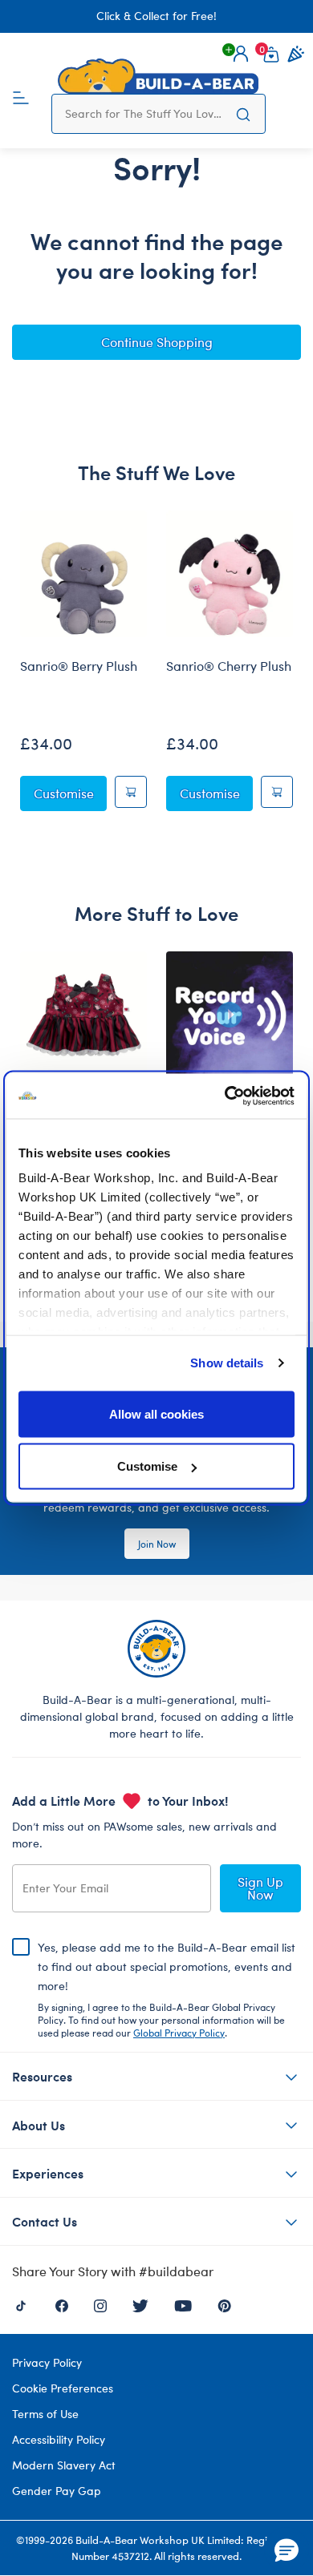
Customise (147, 1466)
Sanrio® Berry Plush (79, 666)
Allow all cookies (156, 1413)
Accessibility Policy (59, 2439)
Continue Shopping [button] (157, 342)
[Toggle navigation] (21, 96)
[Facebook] (62, 2304)
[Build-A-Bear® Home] (158, 76)
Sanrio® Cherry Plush (229, 666)
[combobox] (144, 114)
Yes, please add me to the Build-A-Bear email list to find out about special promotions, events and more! (167, 1989)
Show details (227, 1363)
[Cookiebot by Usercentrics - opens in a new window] (225, 1096)
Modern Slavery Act (64, 2465)
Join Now (157, 1544)
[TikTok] (21, 2304)
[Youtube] (183, 2304)
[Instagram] (100, 2304)
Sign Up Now (260, 1888)
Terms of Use (45, 2414)
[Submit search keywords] (243, 114)
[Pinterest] (224, 2304)
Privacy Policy (47, 2362)
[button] (241, 54)
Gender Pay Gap (57, 2491)
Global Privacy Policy (179, 2033)
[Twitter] (140, 2304)
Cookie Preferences (63, 2388)
